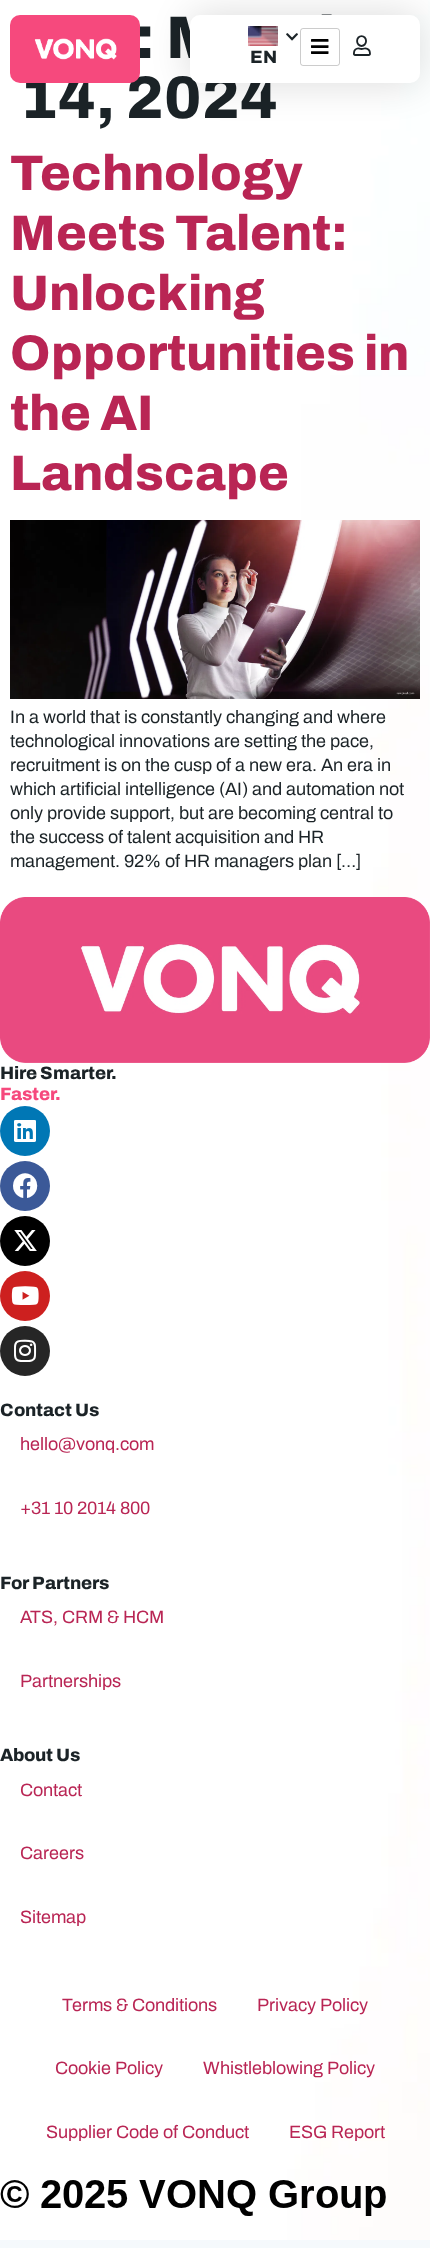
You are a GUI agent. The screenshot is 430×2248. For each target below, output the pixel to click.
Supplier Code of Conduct (147, 2132)
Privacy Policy (312, 2005)
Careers (52, 1853)
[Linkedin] (25, 1131)
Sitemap (53, 1917)
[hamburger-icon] (320, 47)
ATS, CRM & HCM (92, 1617)
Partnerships (70, 1681)
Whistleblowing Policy (289, 2068)
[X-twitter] (25, 1241)
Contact (51, 1790)
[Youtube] (25, 1296)
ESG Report (337, 2132)
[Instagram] (25, 1351)
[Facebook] (25, 1186)
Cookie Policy (109, 2068)
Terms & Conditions (139, 2005)
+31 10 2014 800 (85, 1508)
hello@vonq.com (87, 1444)
